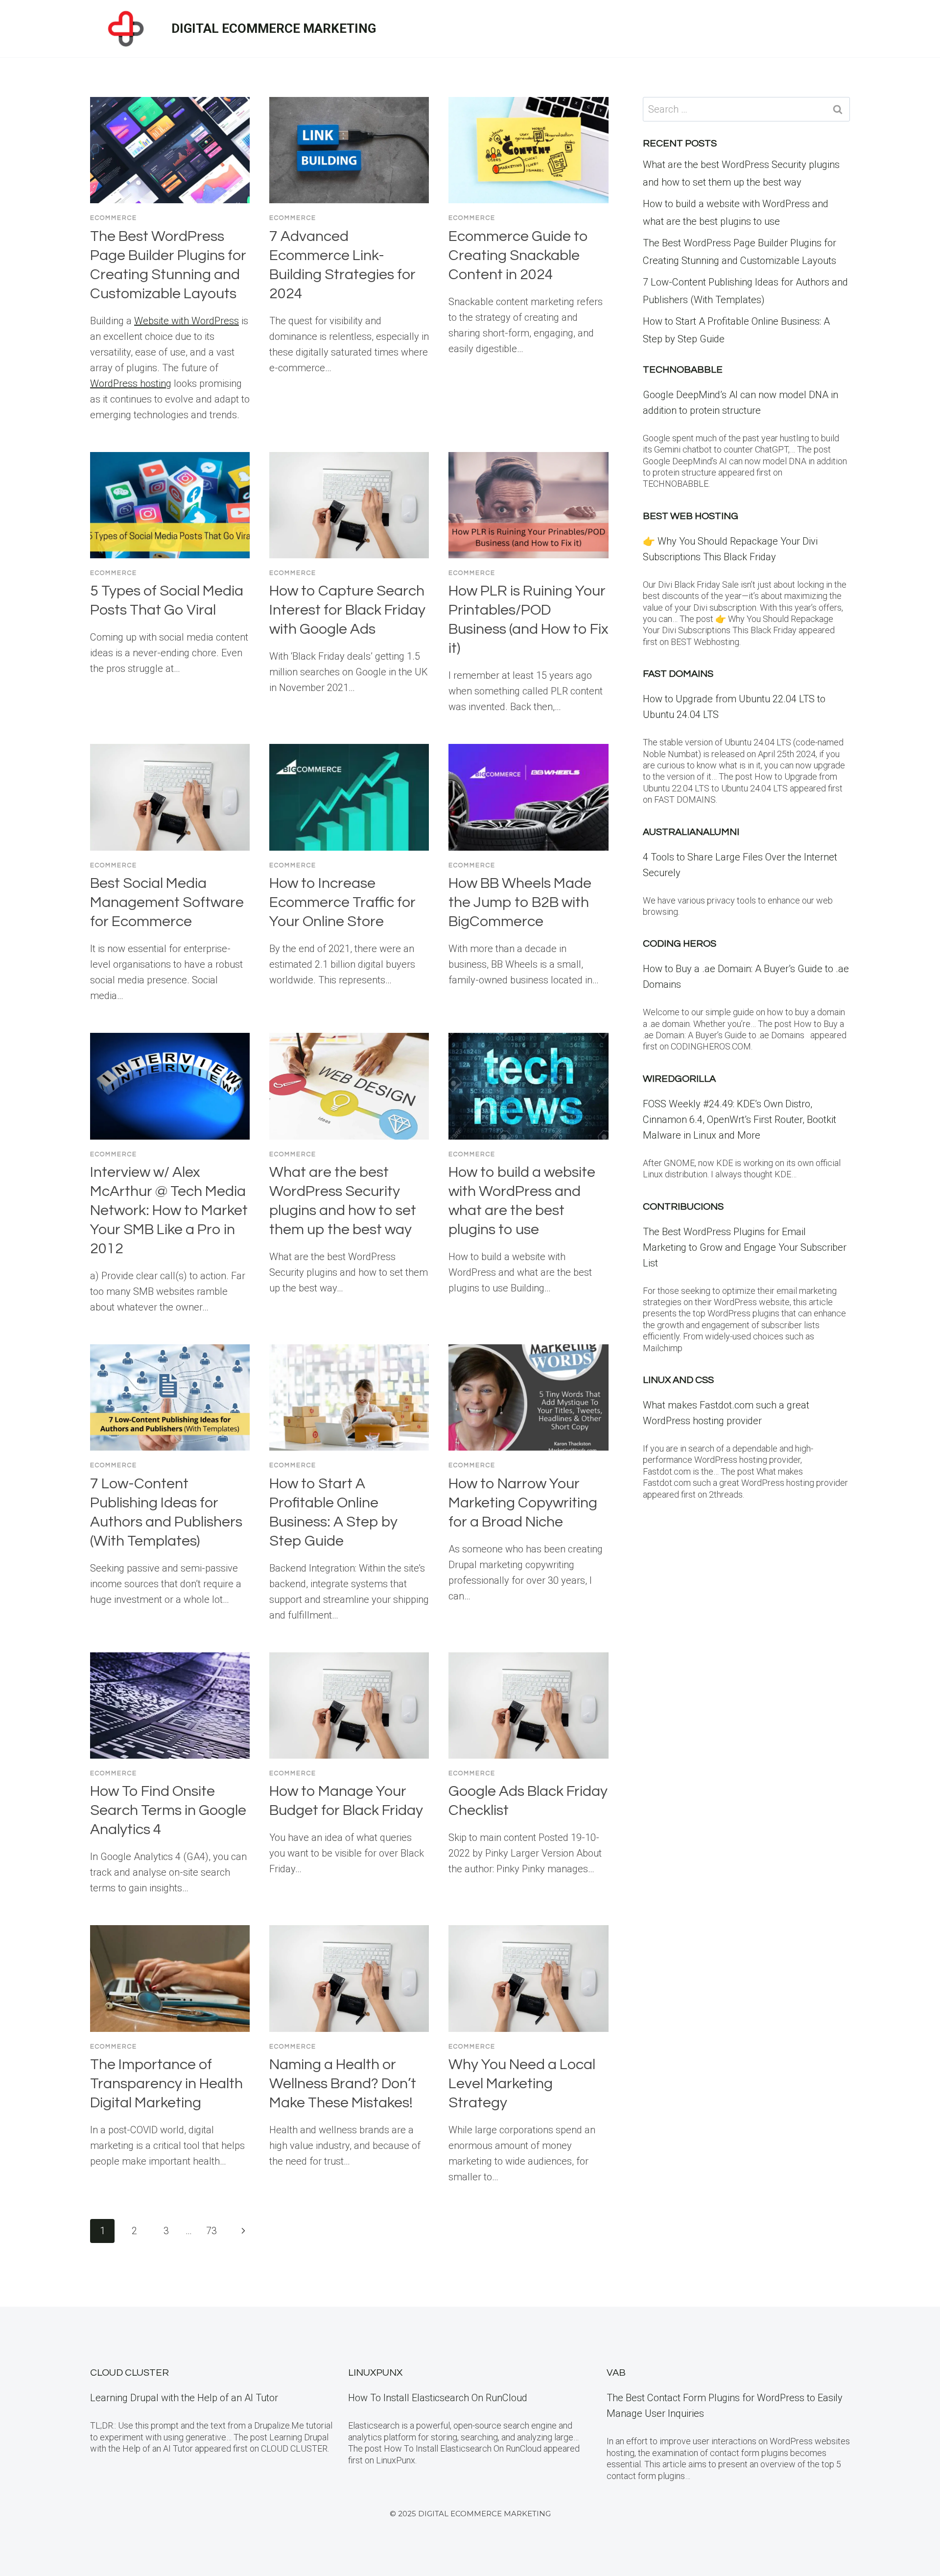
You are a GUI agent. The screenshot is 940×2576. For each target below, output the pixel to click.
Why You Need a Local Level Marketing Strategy (522, 2084)
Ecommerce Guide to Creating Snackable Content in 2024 (518, 255)
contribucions (683, 1207)
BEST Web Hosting (691, 516)
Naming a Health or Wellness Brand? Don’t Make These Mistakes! (343, 2084)
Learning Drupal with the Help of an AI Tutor (184, 2398)
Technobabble (683, 370)
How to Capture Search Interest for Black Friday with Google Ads (347, 610)
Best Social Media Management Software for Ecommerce (167, 902)
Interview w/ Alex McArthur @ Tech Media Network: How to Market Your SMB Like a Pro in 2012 (169, 1210)
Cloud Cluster (129, 2373)
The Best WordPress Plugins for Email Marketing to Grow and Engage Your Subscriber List (745, 1247)
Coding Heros (680, 944)
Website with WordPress (187, 321)
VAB (616, 2373)
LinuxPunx (375, 2373)
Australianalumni (691, 832)
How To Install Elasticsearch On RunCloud (438, 2398)
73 (211, 2231)
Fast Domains (678, 674)
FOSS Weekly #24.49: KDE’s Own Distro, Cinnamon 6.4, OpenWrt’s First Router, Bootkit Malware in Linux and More (740, 1120)
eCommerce (114, 218)
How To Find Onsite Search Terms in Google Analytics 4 (168, 1810)
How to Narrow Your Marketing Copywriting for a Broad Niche (523, 1503)
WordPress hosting (131, 383)
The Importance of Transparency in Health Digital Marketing (166, 2084)
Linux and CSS (678, 1380)
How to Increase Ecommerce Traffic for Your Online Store (342, 902)
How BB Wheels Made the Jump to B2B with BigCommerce (520, 902)
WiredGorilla (679, 1079)
